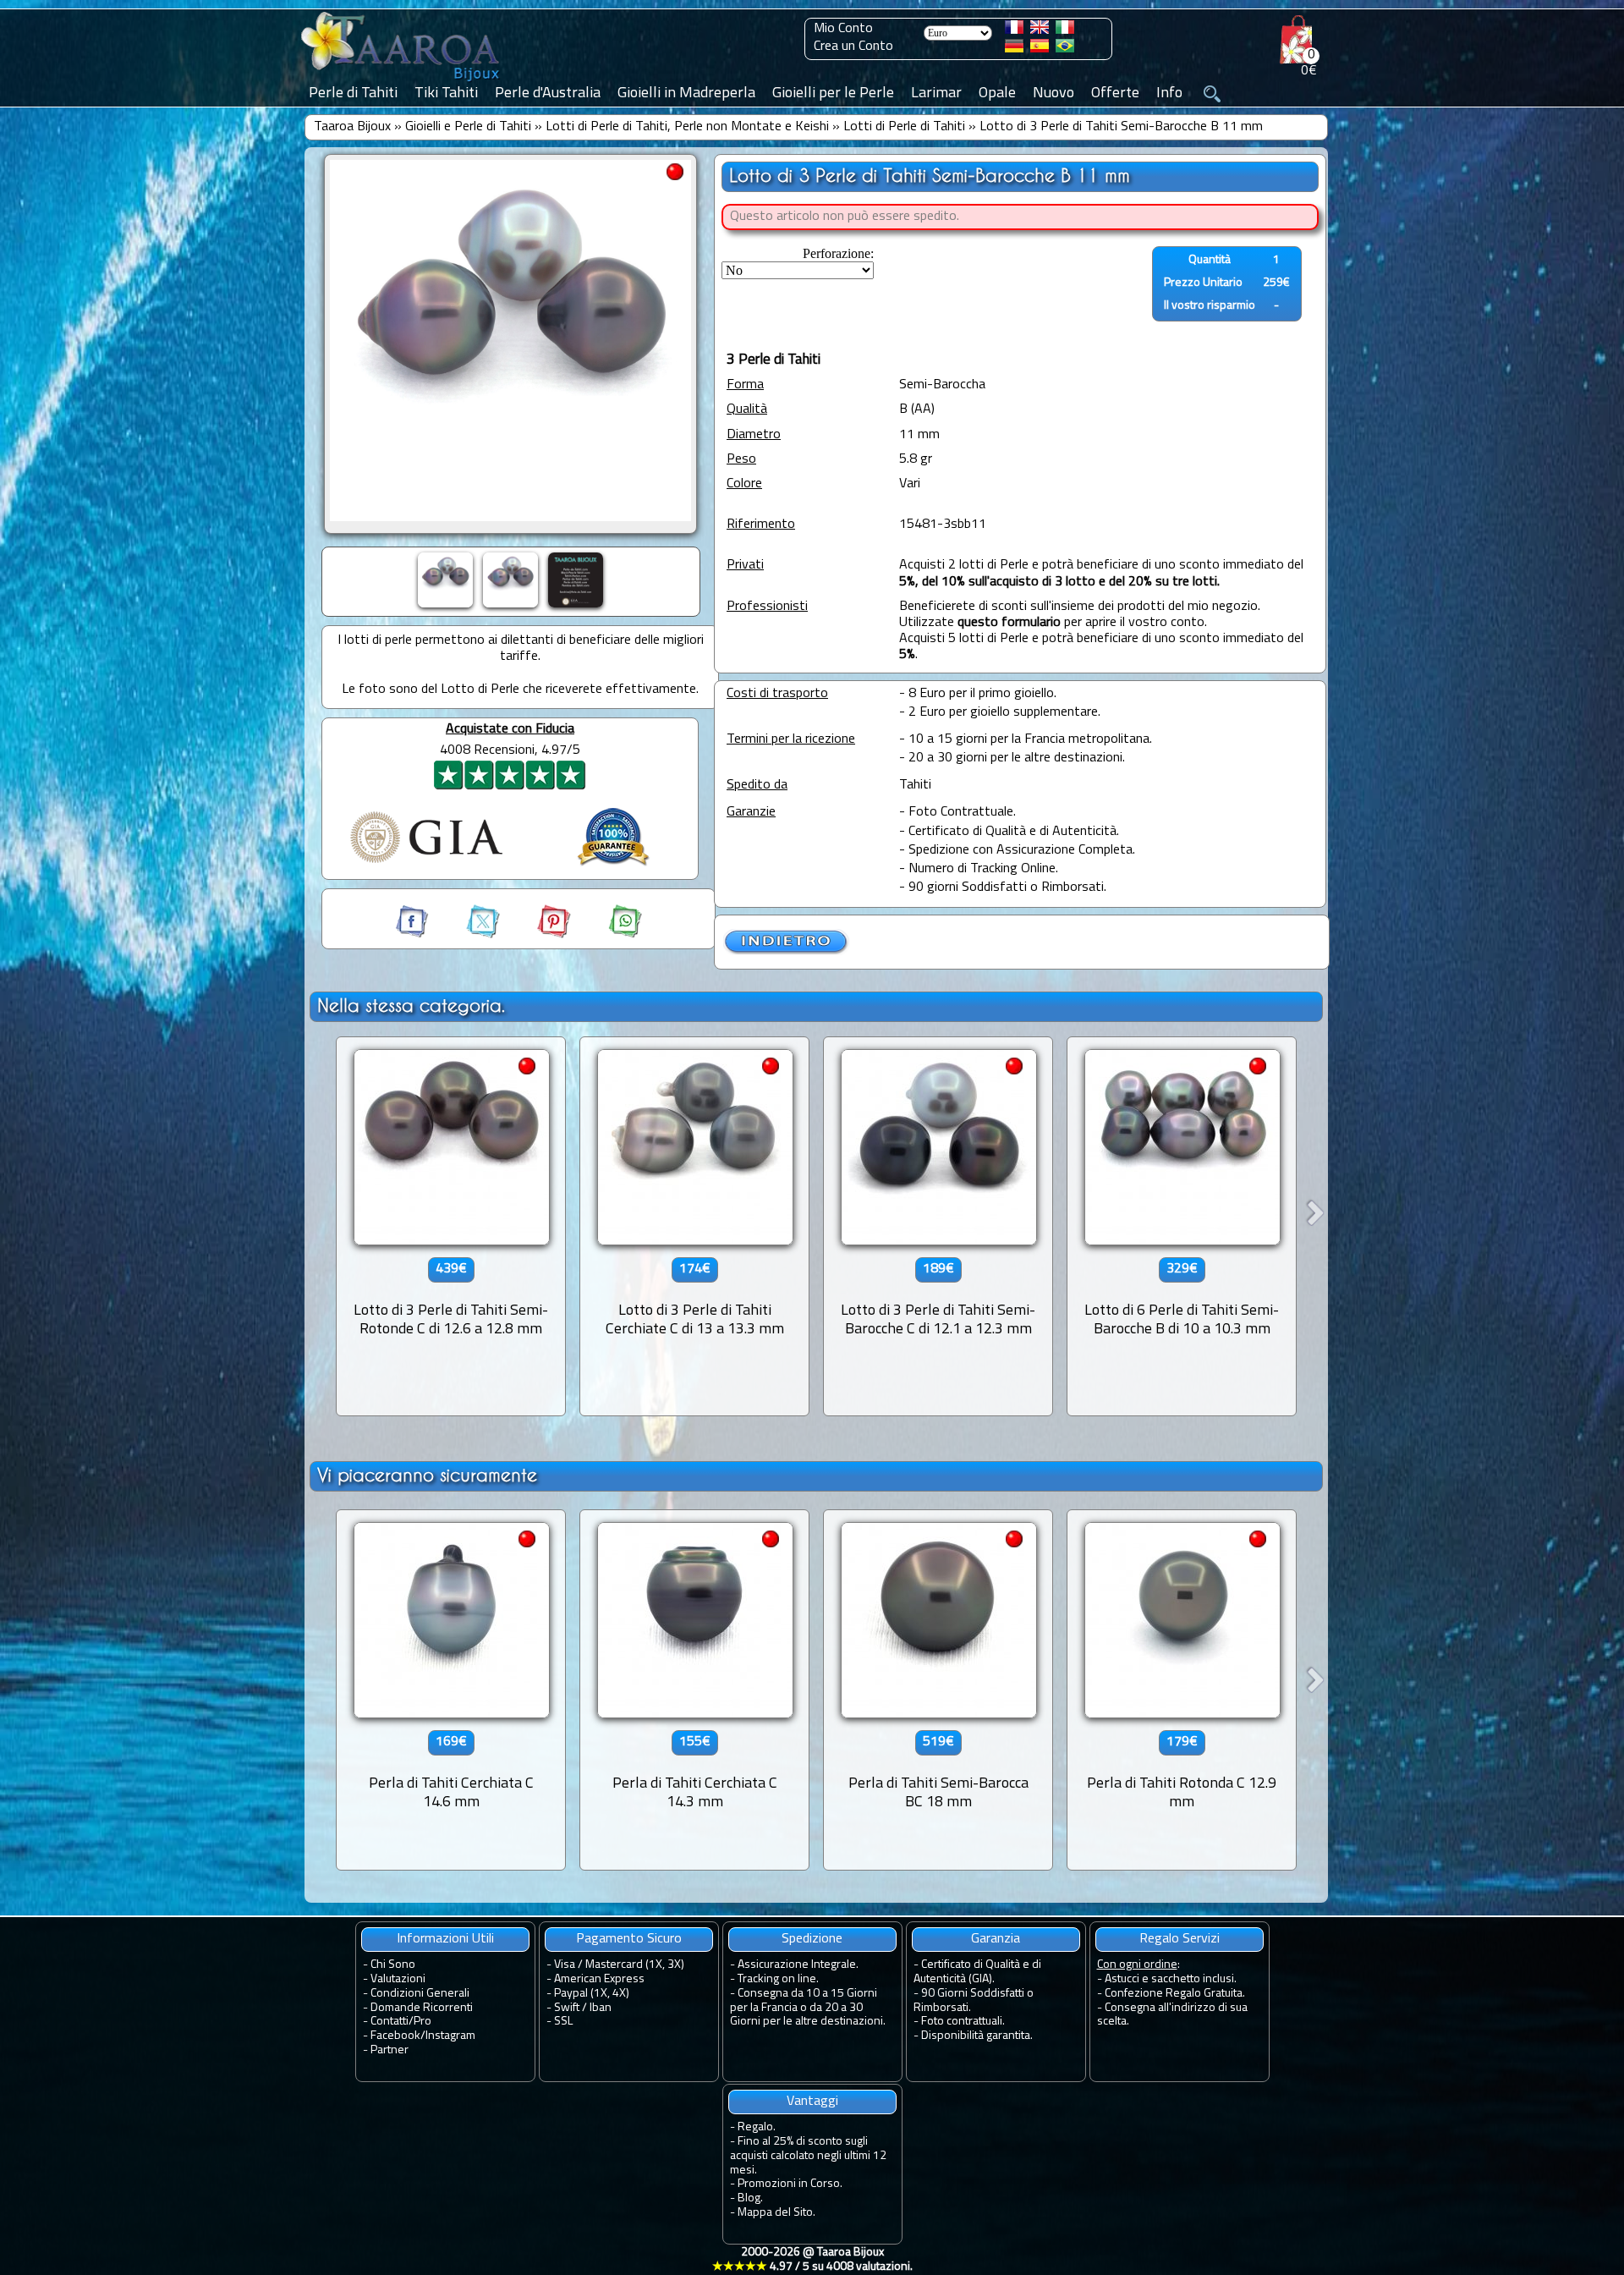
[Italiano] (1065, 30)
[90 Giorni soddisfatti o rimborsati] (613, 868)
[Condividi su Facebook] (414, 935)
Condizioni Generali (420, 1994)
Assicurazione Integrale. (798, 1965)
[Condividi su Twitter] (468, 935)
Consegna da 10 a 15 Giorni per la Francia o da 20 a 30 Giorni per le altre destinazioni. (808, 2008)
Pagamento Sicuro (629, 1939)
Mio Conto (843, 29)
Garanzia (996, 1939)
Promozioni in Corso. (790, 2184)
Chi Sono (393, 1965)
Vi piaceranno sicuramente (427, 1475)
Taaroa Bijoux (352, 127)
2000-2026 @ (812, 2260)
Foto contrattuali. (963, 2022)
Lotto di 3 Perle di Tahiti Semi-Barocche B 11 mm (1121, 127)
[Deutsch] (1014, 49)
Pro (422, 2022)
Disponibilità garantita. (977, 2036)
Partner (390, 2050)
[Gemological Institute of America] (426, 865)
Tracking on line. (778, 1979)
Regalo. (757, 2127)
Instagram (450, 2036)
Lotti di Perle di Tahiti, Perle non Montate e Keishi (687, 127)
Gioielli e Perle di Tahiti (468, 127)
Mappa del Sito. (776, 2213)
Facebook (395, 2036)
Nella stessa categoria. (411, 1006)
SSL (563, 2022)
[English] (1040, 30)
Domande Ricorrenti (422, 2008)
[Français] (1014, 30)
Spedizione (812, 1939)
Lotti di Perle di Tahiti (904, 127)
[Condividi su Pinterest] (539, 935)
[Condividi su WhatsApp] (608, 935)
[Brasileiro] (1065, 49)
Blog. (750, 2198)
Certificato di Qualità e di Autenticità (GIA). (977, 1972)
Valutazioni (398, 1979)
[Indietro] (787, 952)
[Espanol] (1040, 49)
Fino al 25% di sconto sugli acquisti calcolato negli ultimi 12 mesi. (808, 2156)
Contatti (390, 2022)
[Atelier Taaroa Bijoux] (402, 82)
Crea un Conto (853, 47)
